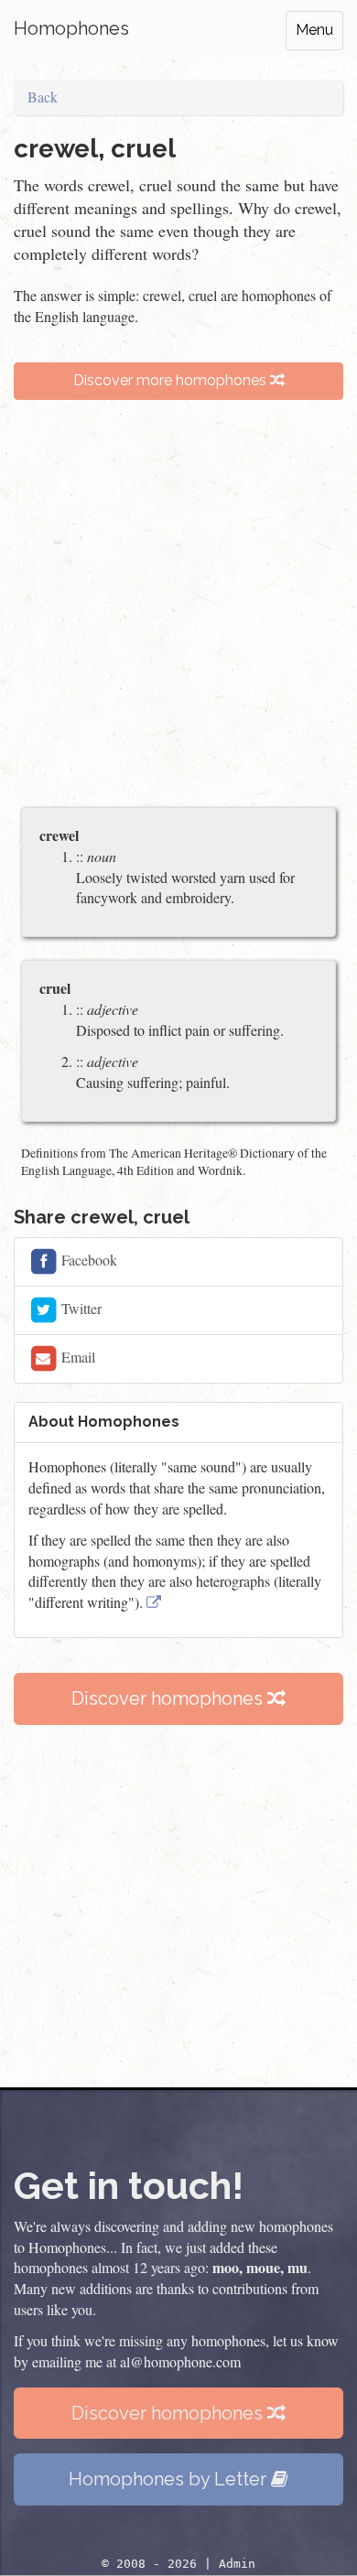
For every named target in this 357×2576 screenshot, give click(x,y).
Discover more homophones (172, 380)
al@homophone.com (180, 2361)
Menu (314, 30)
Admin (237, 2564)
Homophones (71, 28)
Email (76, 1357)
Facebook (87, 1260)
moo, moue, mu (260, 2267)
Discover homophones (169, 1698)
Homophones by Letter (170, 2479)
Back (43, 97)
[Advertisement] (178, 612)
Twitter (80, 1308)
